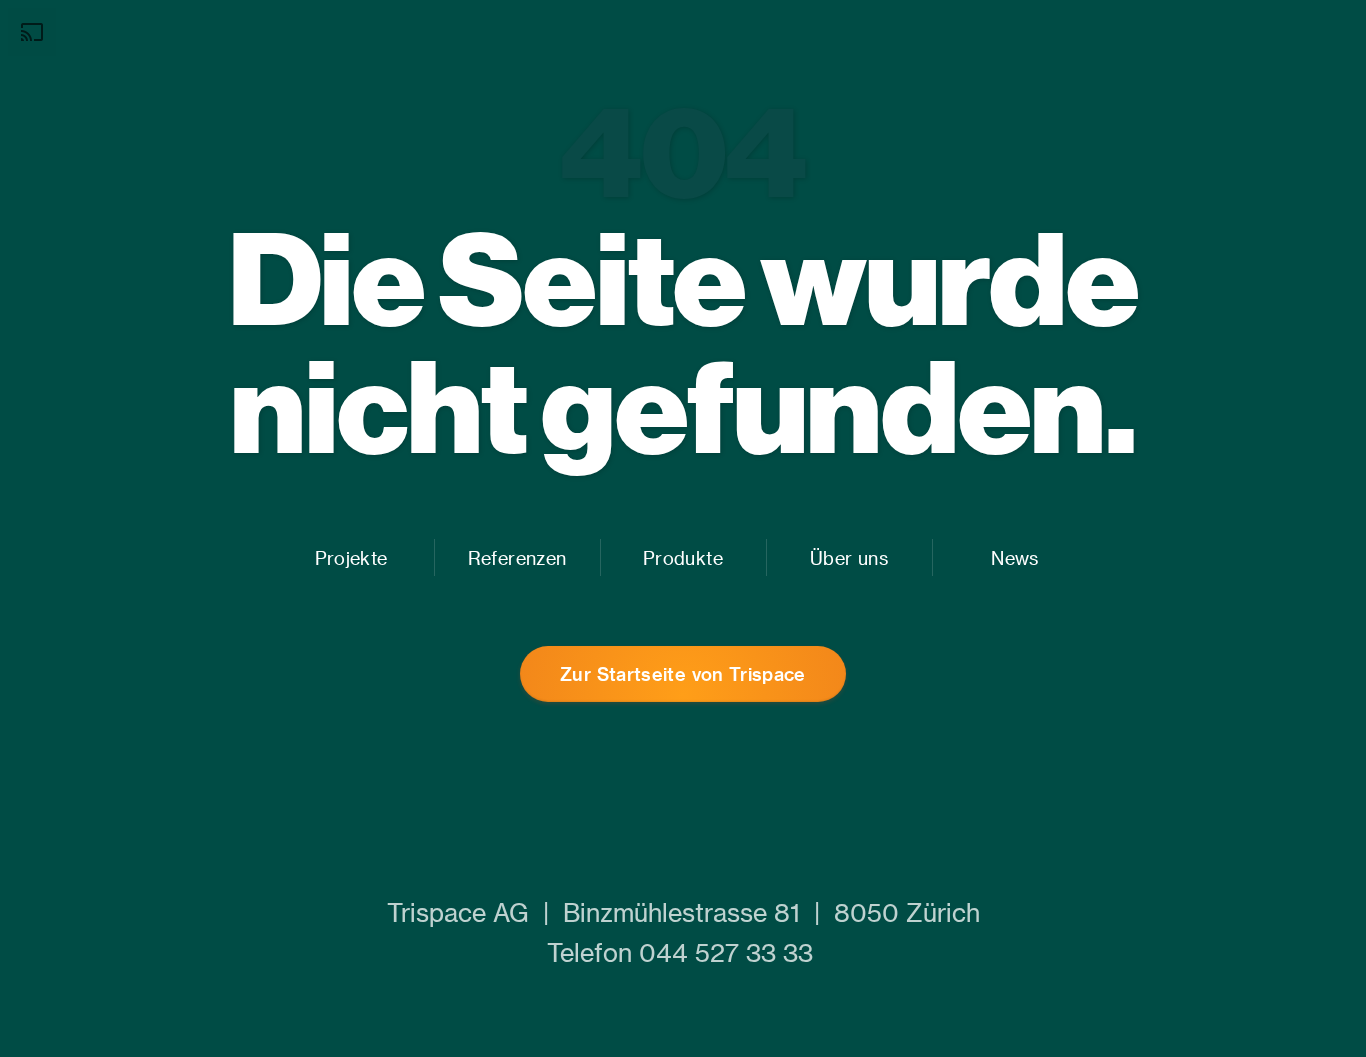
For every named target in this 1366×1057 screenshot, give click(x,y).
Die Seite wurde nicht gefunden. (683, 341)
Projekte (351, 557)
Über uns (849, 557)
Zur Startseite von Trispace (683, 673)
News (1014, 557)
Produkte (683, 557)
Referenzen (517, 557)
